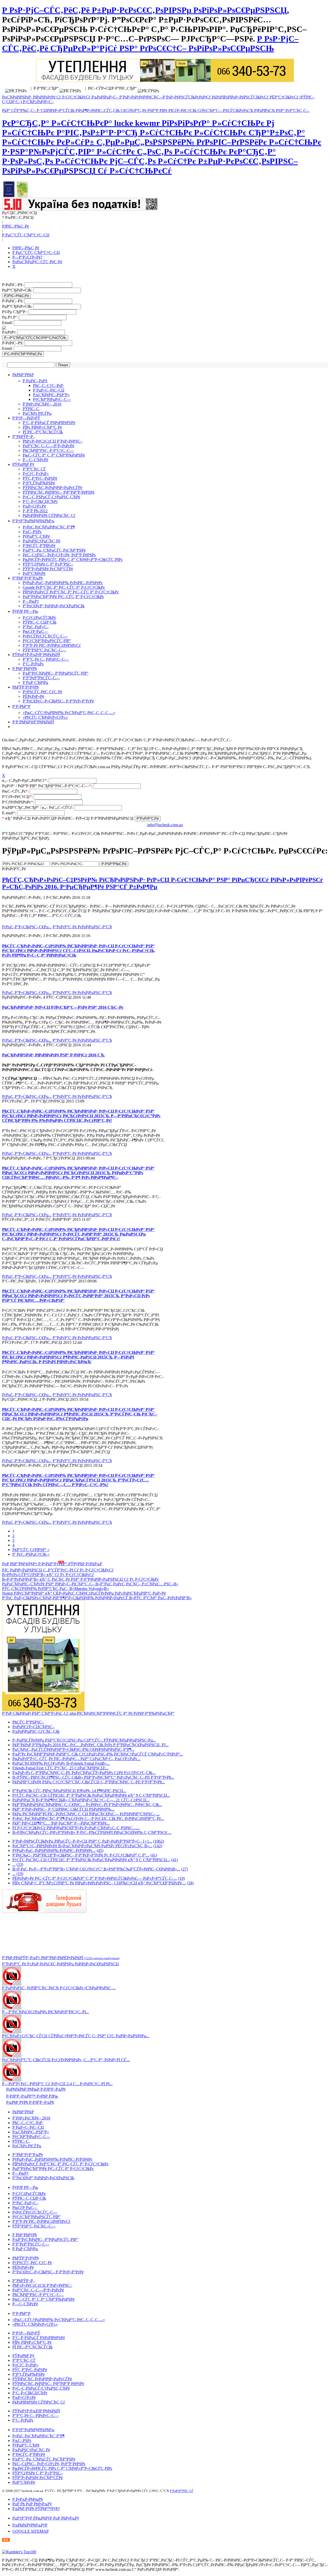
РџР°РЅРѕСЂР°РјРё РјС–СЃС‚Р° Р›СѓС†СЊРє (63, 597)
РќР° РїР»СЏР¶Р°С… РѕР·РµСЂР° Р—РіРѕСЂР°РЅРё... (61, 1823)
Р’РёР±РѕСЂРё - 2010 (31, 2118)
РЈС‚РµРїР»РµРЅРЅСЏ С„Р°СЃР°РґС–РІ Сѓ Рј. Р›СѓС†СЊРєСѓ (58, 1570)
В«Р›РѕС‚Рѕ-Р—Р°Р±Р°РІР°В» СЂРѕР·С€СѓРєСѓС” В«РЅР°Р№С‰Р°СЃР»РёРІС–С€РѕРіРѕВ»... (96, 1869)
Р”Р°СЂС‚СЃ (34, 469)
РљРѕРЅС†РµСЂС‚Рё (42, 541)
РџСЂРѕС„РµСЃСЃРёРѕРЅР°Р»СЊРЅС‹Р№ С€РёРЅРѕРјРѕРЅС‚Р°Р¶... (73, 1749)
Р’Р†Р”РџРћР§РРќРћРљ (33, 521)
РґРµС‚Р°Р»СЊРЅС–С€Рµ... (27, 927)
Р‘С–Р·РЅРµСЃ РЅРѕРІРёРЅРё (49, 423)
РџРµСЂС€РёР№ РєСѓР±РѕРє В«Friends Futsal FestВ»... (61, 1763)
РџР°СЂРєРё (34, 573)
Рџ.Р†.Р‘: (10, 317)
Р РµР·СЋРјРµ (35, 682)
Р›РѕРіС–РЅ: (13, 285)
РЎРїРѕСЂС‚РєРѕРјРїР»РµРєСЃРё (52, 488)
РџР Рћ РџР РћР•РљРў (32, 2504)
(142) (158, 1846)
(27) (185, 1869)
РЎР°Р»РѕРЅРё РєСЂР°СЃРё (48, 569)
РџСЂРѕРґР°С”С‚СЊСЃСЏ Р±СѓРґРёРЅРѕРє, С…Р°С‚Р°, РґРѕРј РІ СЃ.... (66, 2060)
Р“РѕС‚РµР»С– (36, 627)
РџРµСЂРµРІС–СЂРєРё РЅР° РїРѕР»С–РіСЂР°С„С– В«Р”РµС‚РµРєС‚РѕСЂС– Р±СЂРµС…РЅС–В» (90, 1584)
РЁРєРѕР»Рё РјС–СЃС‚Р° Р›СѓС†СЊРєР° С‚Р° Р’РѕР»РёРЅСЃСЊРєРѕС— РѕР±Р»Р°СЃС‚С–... (95, 1878)
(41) (154, 1855)
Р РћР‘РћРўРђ (25, 669)
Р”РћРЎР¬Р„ (24, 437)
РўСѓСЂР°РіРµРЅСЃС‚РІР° (47, 641)
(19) (20, 1874)
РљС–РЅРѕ (32, 532)
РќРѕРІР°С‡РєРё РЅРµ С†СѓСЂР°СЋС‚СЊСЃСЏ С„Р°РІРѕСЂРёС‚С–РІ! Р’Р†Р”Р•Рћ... (89, 1782)
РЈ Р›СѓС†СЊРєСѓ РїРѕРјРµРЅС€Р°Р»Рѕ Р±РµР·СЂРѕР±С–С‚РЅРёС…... (76, 1828)
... (14, 1864)
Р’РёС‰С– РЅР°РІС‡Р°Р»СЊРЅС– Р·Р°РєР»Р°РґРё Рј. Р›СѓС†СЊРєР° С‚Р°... (81, 1855)
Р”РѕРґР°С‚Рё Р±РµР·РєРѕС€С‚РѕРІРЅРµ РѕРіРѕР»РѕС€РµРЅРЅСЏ (60, 1964)
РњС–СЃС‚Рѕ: (16, 791)
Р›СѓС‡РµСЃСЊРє (39, 618)
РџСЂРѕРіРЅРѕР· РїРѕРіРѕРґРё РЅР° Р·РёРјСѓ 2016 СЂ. (53, 1055)
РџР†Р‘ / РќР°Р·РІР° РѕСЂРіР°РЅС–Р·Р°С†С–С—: (48, 786)
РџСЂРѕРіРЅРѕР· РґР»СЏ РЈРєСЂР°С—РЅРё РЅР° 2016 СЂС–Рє (63, 1007)
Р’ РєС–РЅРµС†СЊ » (31, 1554)
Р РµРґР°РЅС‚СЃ (181, 2491)
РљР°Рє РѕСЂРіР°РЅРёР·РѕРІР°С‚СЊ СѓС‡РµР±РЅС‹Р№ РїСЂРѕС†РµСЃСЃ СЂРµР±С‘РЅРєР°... (98, 1754)
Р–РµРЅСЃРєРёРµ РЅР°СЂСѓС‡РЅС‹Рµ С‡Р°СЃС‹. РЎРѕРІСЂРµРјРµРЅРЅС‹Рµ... (84, 1740)
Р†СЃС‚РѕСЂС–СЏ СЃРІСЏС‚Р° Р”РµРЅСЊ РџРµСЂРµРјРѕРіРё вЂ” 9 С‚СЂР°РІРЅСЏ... (91, 1795)
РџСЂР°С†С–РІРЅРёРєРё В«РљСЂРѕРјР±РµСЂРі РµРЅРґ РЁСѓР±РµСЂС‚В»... (82, 1846)
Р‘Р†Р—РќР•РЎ (26, 418)
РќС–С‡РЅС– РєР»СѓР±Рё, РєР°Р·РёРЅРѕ (59, 555)
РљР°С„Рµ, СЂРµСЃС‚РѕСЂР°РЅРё (54, 550)
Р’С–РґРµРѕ (33, 664)
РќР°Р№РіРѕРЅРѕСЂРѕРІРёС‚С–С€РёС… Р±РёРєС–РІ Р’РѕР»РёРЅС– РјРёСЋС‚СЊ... (87, 1805)
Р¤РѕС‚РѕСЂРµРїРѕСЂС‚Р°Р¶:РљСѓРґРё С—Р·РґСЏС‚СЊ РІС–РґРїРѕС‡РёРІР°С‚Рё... (88, 1819)
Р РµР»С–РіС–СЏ (49, 390)
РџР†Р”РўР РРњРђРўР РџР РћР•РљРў (46, 2518)
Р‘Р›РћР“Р (21, 706)
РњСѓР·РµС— (35, 631)
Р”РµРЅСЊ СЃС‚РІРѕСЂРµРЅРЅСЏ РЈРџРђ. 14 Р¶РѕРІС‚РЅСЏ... (69, 1791)
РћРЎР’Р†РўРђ (26, 687)
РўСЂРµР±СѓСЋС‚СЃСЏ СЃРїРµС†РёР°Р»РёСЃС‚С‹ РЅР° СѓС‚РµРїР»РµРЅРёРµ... (76, 2036)
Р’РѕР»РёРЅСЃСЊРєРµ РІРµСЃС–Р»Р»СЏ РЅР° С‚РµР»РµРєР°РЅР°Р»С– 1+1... (82, 1841)
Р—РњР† (31, 601)
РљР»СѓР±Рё (34, 506)
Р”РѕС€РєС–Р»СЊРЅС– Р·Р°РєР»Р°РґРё (58, 701)
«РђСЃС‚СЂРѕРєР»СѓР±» (45, 717)
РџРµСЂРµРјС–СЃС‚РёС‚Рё (37, 262)
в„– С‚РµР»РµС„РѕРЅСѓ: (25, 780)
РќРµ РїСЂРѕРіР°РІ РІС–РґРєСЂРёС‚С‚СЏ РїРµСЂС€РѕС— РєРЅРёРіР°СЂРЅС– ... (86, 1814)
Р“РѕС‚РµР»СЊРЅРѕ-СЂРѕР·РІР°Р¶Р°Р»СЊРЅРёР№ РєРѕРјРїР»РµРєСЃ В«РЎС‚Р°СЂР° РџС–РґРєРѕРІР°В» (97, 1598)
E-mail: (10, 813)
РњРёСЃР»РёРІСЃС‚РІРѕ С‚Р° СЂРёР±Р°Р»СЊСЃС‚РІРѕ (73, 560)
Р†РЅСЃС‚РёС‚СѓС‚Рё (42, 692)
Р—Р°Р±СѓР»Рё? (27, 257)
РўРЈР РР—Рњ (25, 611)
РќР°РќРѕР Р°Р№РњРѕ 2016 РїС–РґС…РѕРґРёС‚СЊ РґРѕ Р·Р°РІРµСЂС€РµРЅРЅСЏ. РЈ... (90, 1745)
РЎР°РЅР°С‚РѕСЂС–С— (44, 650)
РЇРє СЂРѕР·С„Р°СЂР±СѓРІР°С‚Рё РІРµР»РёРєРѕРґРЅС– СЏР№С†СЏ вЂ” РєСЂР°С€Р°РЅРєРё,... (99, 1883)
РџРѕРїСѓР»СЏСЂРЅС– (34, 1727)
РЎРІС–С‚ (32, 409)
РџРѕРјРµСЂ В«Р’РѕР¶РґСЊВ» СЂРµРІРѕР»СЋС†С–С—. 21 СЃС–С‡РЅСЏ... (81, 1800)
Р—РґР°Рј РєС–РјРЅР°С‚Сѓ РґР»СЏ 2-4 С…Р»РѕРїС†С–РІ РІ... (57, 2084)
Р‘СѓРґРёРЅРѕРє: (19, 802)
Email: (8, 323)
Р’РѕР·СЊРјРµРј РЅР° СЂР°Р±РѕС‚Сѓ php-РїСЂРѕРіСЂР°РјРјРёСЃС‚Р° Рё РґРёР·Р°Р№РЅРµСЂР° (88, 1713)
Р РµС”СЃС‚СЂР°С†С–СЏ (26, 235)
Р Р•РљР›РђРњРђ (28, 2499)
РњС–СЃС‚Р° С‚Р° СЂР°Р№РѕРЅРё (54, 455)
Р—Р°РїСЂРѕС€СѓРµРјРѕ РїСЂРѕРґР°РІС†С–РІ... (46, 2012)
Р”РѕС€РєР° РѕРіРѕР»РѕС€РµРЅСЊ (54, 606)
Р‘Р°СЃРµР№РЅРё (39, 483)
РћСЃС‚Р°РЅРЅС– (28, 1722)
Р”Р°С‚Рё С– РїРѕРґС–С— (46, 659)
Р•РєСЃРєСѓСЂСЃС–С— (45, 636)
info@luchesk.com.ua (165, 825)
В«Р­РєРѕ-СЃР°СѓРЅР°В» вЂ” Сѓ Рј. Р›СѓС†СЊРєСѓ (48, 1575)
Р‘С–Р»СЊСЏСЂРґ (40, 502)
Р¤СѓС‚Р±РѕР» (36, 474)
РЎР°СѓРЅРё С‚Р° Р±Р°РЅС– (48, 564)
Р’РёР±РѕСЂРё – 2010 (42, 404)
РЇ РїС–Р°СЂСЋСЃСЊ (43, 432)
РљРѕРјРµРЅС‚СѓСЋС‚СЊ (36, 1731)
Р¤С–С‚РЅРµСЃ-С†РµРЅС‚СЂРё (51, 497)
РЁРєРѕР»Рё (33, 696)
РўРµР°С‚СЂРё (36, 536)
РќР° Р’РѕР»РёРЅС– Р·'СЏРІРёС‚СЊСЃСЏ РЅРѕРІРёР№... (63, 1809)
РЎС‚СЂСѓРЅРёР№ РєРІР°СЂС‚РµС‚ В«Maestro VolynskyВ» (55, 1589)
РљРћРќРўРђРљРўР (30, 2525)
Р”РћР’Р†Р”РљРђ (28, 578)
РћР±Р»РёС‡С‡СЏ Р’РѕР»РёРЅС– (53, 441)
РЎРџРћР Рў (23, 464)
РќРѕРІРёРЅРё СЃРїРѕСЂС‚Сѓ (49, 515)
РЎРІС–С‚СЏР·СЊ (40, 622)
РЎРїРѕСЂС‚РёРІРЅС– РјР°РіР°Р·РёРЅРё (59, 492)
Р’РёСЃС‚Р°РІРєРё (39, 546)
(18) (190, 1883)
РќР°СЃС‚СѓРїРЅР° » (31, 1550)
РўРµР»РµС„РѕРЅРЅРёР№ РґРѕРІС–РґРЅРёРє (63, 583)
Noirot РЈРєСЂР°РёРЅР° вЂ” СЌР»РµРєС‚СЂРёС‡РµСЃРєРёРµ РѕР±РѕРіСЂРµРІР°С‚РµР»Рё (84, 1593)
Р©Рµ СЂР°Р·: (15, 312)
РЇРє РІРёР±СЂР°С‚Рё (42, 427)
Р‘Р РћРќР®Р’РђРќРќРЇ (33, 722)
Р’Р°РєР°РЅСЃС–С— (41, 678)
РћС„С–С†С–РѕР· (49, 386)
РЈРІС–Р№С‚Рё (15, 226)
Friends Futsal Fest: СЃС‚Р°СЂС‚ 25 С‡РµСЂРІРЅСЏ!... (60, 1768)
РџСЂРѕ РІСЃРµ (37, 413)
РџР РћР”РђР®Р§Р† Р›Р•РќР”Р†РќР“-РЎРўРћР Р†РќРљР (52, 1564)
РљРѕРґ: (10, 332)
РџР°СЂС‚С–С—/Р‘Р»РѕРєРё (48, 446)
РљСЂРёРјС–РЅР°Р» (51, 395)
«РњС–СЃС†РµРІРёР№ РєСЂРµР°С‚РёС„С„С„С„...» (69, 713)
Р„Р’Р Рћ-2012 (35, 511)
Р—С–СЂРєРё (35, 460)
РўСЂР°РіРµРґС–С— (52, 399)
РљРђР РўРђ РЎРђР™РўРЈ (36, 2509)
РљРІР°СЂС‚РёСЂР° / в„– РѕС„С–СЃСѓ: (38, 807)
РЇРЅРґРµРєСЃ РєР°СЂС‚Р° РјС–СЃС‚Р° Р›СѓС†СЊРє (71, 592)
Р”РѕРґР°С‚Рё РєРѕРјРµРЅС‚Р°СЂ (82, 927)
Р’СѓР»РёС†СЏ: (18, 797)
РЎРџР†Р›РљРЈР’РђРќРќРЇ (36, 655)
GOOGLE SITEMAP (31, 2531)
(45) (100, 1850)
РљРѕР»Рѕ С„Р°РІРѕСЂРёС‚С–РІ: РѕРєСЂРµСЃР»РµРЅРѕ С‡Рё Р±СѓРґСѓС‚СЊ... (84, 1773)
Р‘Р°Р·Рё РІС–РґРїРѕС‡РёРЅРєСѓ (52, 645)
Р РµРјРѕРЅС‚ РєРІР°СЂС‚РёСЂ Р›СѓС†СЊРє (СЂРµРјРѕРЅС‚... (59, 1988)
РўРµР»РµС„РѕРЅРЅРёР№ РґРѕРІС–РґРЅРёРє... (54, 1850)
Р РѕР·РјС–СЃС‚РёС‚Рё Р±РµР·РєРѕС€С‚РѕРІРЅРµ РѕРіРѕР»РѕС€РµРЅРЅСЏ (145, 10)
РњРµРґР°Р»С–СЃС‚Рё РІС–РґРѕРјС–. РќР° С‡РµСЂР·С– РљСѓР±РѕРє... (76, 1759)
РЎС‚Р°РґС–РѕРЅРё (40, 478)
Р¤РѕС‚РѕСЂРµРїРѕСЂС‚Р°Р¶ (49, 527)
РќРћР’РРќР (23, 375)
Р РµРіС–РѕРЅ (35, 381)
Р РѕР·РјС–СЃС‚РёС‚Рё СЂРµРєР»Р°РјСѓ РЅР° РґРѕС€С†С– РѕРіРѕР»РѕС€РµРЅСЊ (150, 43)
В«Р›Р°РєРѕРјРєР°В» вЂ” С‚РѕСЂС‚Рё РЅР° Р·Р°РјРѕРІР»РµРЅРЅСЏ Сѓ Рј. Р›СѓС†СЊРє (80, 1579)
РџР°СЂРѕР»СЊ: (18, 290)
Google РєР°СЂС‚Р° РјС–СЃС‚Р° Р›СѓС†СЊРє (64, 587)
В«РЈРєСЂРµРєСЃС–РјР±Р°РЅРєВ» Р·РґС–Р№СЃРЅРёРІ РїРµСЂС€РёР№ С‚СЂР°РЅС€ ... (92, 1832)
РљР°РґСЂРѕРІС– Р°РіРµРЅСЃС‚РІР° (56, 673)
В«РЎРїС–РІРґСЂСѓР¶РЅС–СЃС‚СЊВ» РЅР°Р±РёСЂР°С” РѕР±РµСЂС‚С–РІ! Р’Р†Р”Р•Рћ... (93, 1777)
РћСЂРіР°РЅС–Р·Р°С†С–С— (48, 450)
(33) (20, 1864)
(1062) (159, 1841)
